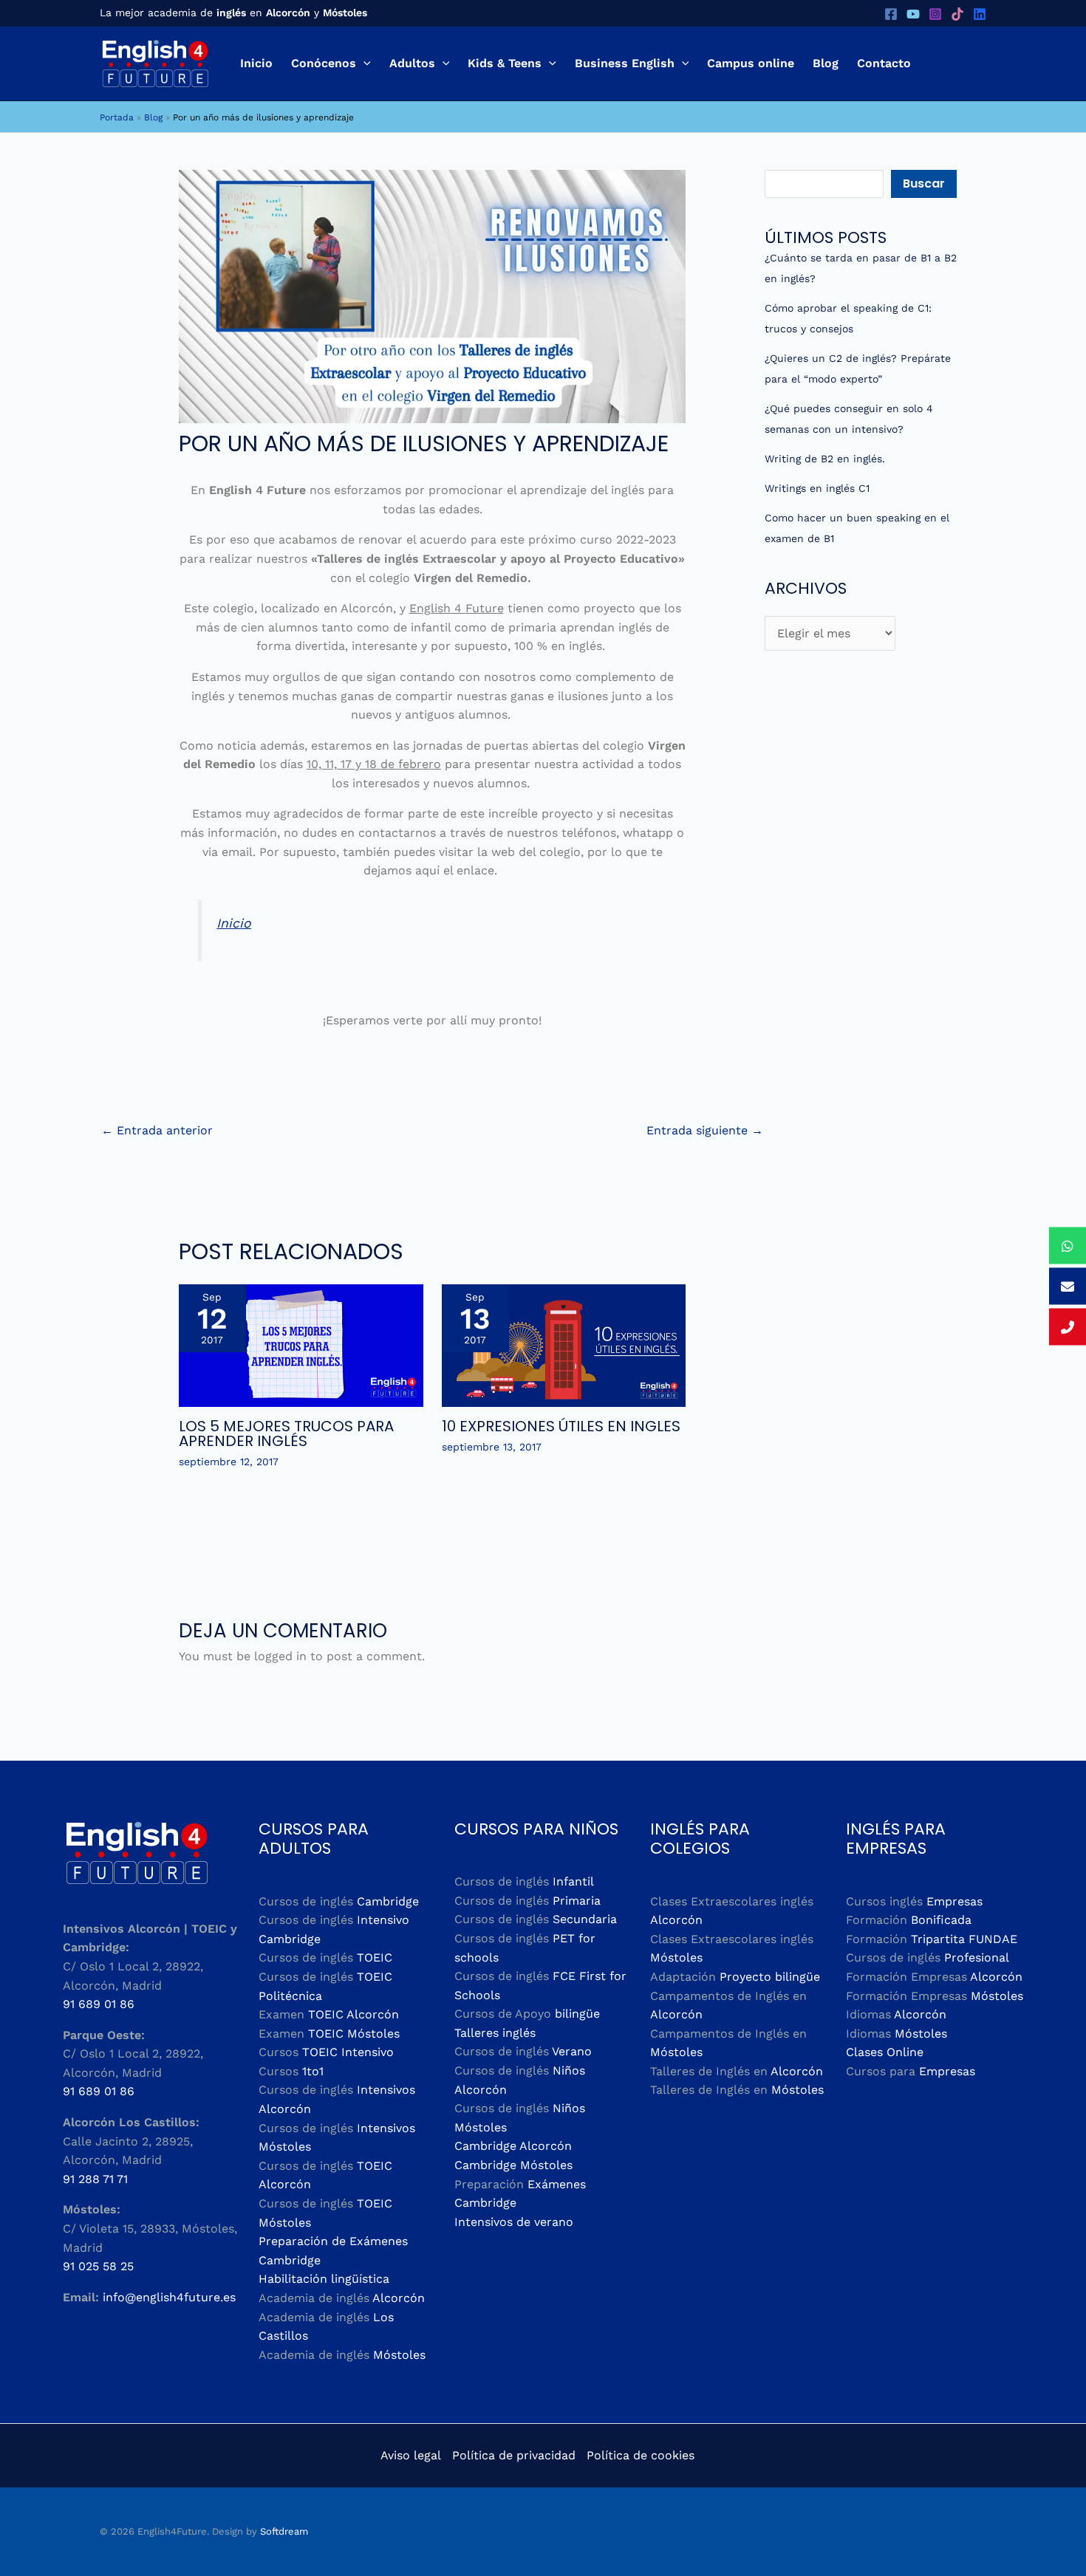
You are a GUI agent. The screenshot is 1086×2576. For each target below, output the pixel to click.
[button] (363, 64)
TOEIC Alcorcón (354, 2014)
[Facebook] (891, 14)
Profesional (977, 1957)
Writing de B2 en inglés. (825, 459)
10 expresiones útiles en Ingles (561, 1426)
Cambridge (388, 1901)
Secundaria (585, 1919)
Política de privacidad (514, 2455)
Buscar (924, 184)
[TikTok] (957, 14)
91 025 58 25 (98, 2266)
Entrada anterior (157, 1130)
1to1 (313, 2071)
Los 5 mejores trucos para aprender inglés (286, 1433)
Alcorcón (399, 2298)
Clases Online (885, 2052)
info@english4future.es (169, 2297)
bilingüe (577, 2014)
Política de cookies (641, 2455)
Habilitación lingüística (324, 2279)
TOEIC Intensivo (348, 2052)
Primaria (577, 1901)
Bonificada (941, 1920)
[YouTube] (913, 14)
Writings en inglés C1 (817, 488)
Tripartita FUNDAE (964, 1939)
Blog (153, 117)
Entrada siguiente (705, 1130)
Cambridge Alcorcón (513, 2146)
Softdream (284, 2531)
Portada (117, 117)
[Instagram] (935, 14)
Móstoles (399, 2355)
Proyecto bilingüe (770, 1977)
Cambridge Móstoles (513, 2165)
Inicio (234, 923)
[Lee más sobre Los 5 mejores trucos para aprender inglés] (301, 1344)
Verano (572, 2051)
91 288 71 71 (95, 2179)
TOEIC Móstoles (354, 2034)
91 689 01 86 (99, 2004)
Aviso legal (411, 2455)
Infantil (573, 1881)
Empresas (954, 1901)
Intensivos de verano (514, 2222)
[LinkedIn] (980, 14)
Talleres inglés (495, 2033)
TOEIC (375, 1957)
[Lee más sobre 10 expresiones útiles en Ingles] (564, 1344)
